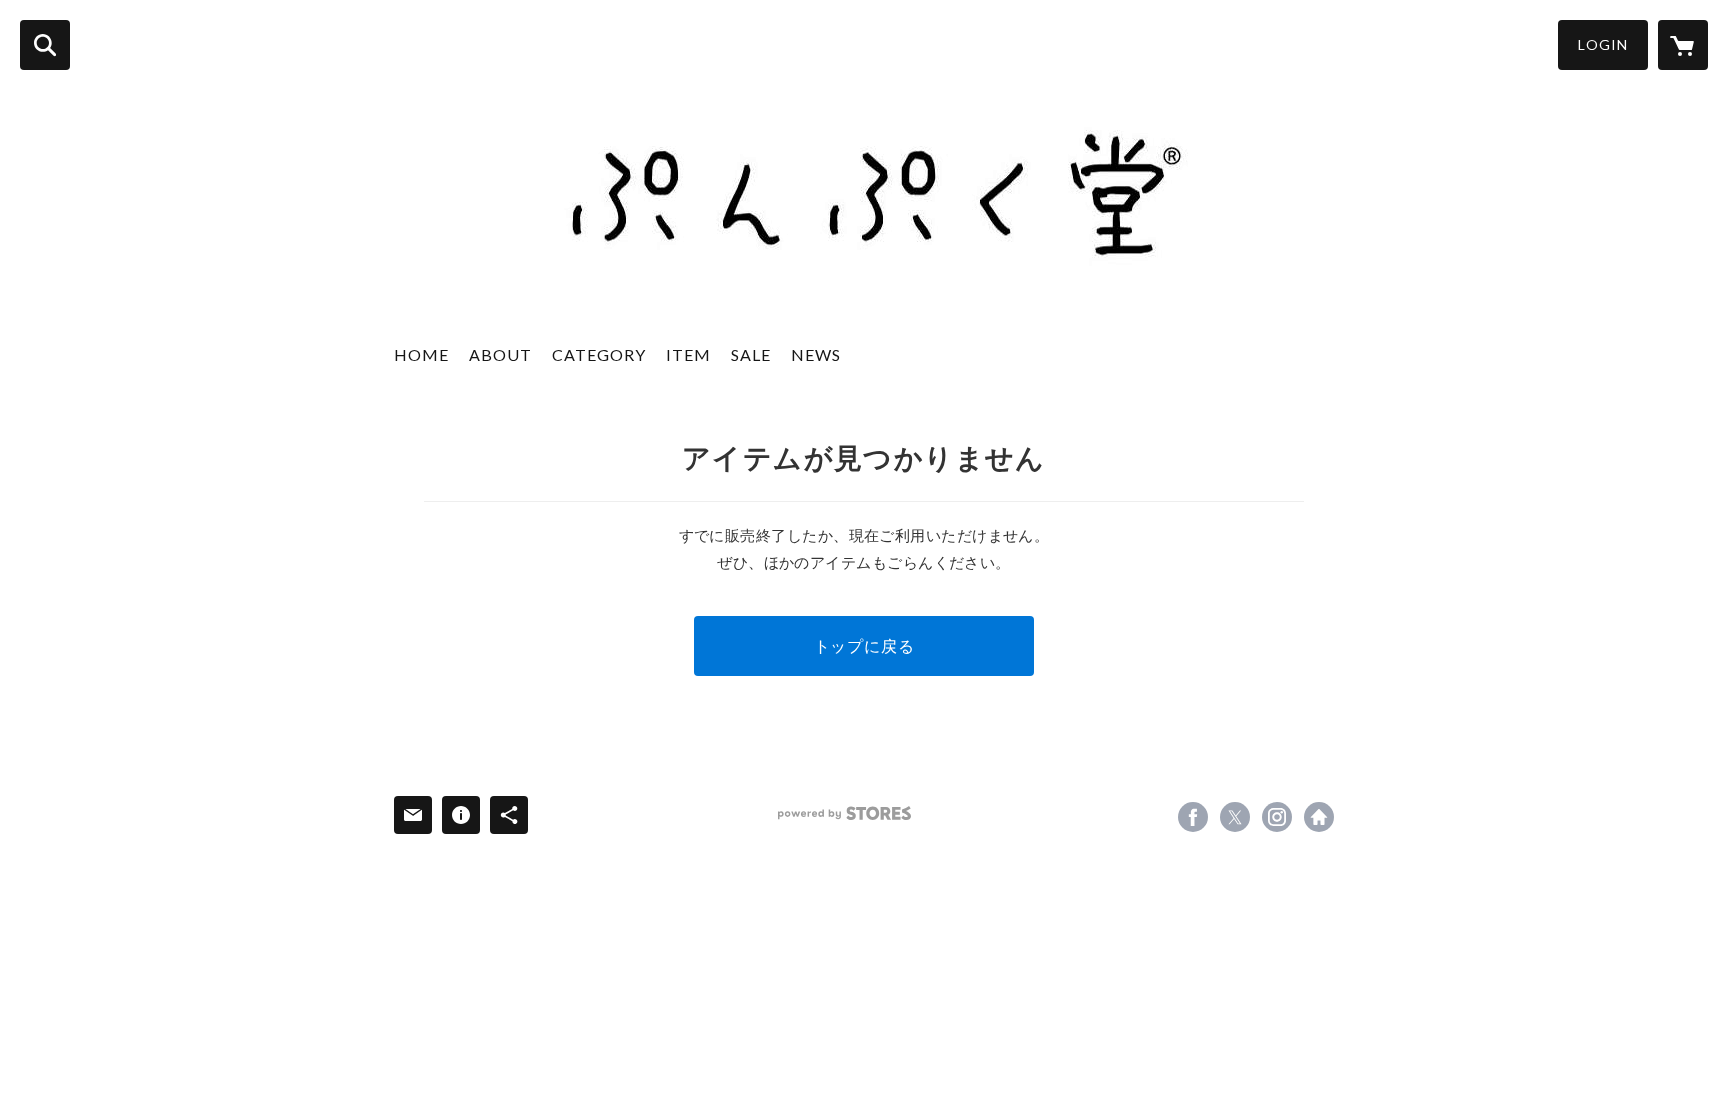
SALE (751, 354)
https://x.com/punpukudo (1235, 817)
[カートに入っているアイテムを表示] (1683, 45)
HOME (421, 354)
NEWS (816, 354)
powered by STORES (844, 813)
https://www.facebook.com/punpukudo (1193, 817)
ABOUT (500, 354)
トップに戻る (864, 645)
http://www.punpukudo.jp (1319, 817)
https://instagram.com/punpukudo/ (1277, 817)
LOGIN (1603, 44)
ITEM (688, 354)
